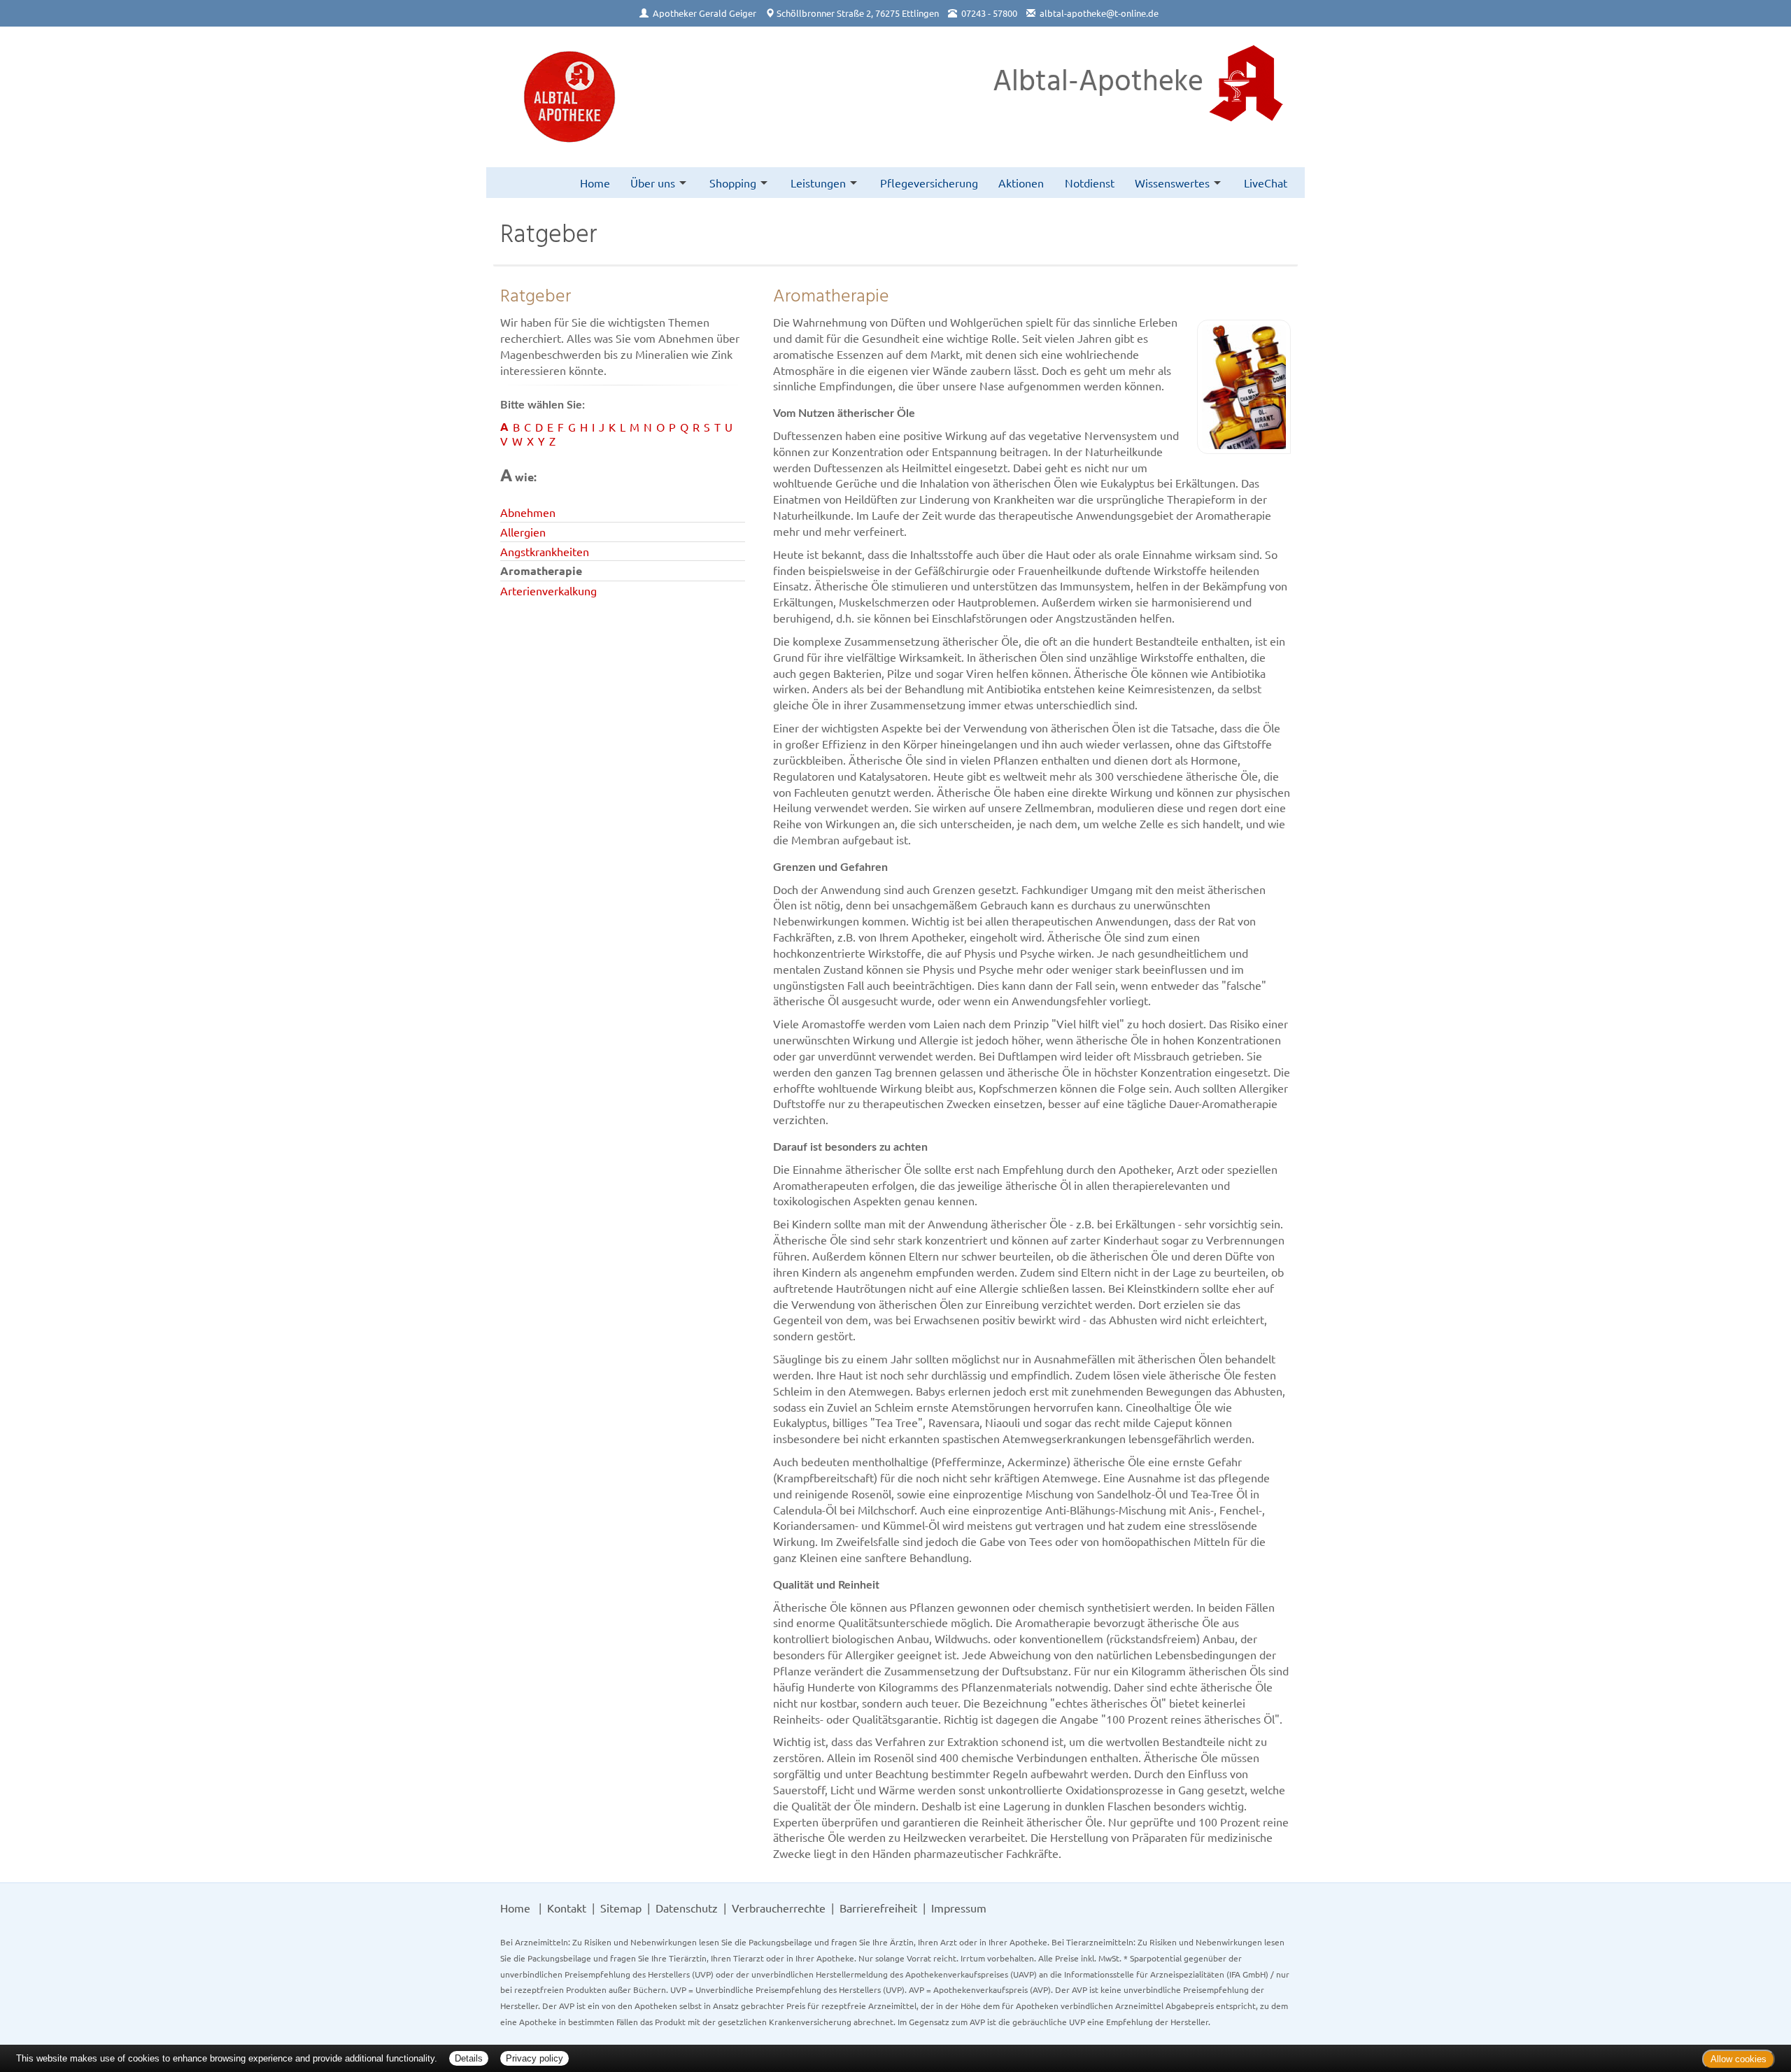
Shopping (733, 183)
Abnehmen (528, 512)
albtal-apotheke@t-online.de (1099, 13)
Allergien (523, 532)
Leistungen (818, 183)
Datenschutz (687, 1908)
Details (469, 2058)
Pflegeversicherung (929, 183)
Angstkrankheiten (545, 551)
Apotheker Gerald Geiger (705, 13)
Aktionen (1021, 183)
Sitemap (621, 1908)
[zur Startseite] (569, 97)
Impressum (959, 1908)
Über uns (653, 183)
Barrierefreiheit (878, 1908)
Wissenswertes (1172, 183)
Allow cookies (1739, 2059)
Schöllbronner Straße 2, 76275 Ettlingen (858, 13)
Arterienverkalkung (548, 590)
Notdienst (1090, 183)
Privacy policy (535, 2058)
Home (595, 183)
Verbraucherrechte (779, 1908)
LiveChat (1266, 183)
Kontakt (567, 1908)
